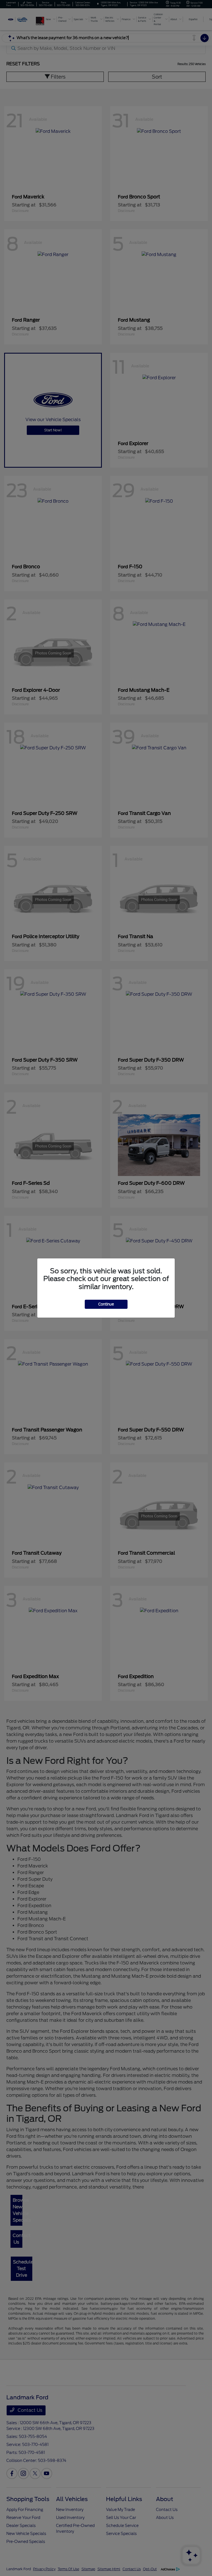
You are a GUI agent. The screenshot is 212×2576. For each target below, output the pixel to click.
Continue (106, 1304)
